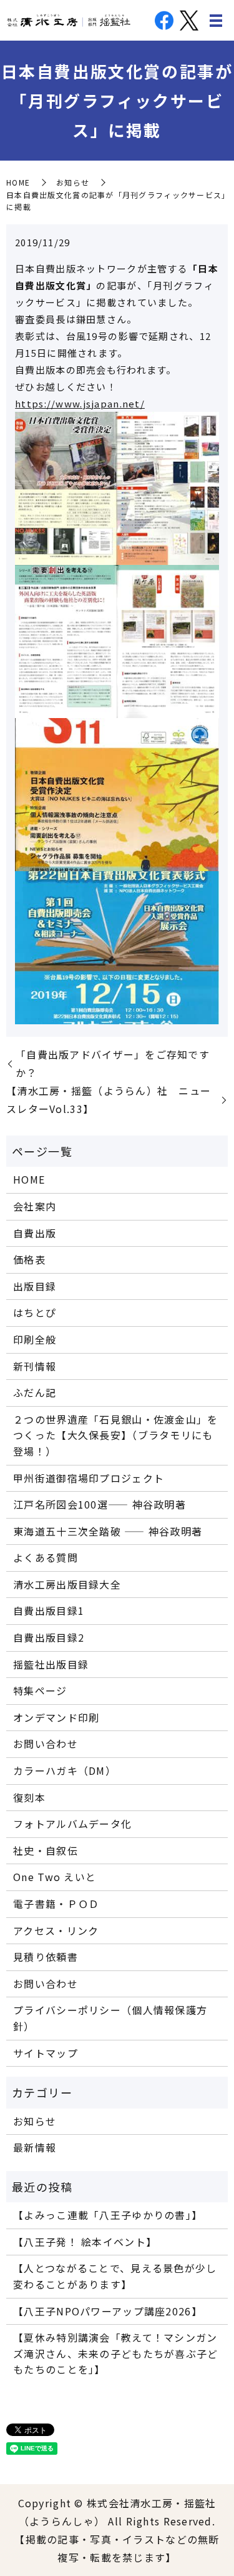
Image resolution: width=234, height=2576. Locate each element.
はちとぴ (35, 1312)
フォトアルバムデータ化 (72, 1824)
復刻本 (29, 1797)
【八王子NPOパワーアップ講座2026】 (108, 2311)
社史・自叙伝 (46, 1850)
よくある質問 (46, 1557)
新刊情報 (35, 1366)
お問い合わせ (46, 1744)
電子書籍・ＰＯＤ (56, 1904)
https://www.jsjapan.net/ (80, 403)
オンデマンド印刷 (56, 1717)
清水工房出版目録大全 (67, 1584)
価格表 (29, 1259)
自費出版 (35, 1233)
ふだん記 (35, 1392)
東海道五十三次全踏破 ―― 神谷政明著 (108, 1531)
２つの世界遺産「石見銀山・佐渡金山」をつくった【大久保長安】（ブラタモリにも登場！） (115, 1435)
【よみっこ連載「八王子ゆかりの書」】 (108, 2215)
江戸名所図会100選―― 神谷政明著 (100, 1504)
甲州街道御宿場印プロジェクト (89, 1478)
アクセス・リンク (56, 1930)
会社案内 (35, 1206)
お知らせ (73, 182)
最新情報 (35, 2147)
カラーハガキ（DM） (65, 1770)
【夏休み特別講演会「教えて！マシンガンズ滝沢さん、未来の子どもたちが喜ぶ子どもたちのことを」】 (115, 2353)
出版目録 (35, 1286)
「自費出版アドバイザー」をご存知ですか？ (113, 1063)
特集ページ (40, 1690)
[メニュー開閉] (216, 21)
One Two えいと (55, 1877)
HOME (18, 182)
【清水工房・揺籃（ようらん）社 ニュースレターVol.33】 (109, 1100)
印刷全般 (35, 1339)
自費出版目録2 (49, 1637)
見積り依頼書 (46, 1957)
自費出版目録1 (49, 1610)
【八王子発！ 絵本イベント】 (85, 2242)
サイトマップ (46, 2053)
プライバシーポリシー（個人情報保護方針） (110, 2018)
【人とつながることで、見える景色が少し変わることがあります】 (115, 2276)
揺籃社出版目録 (51, 1664)
